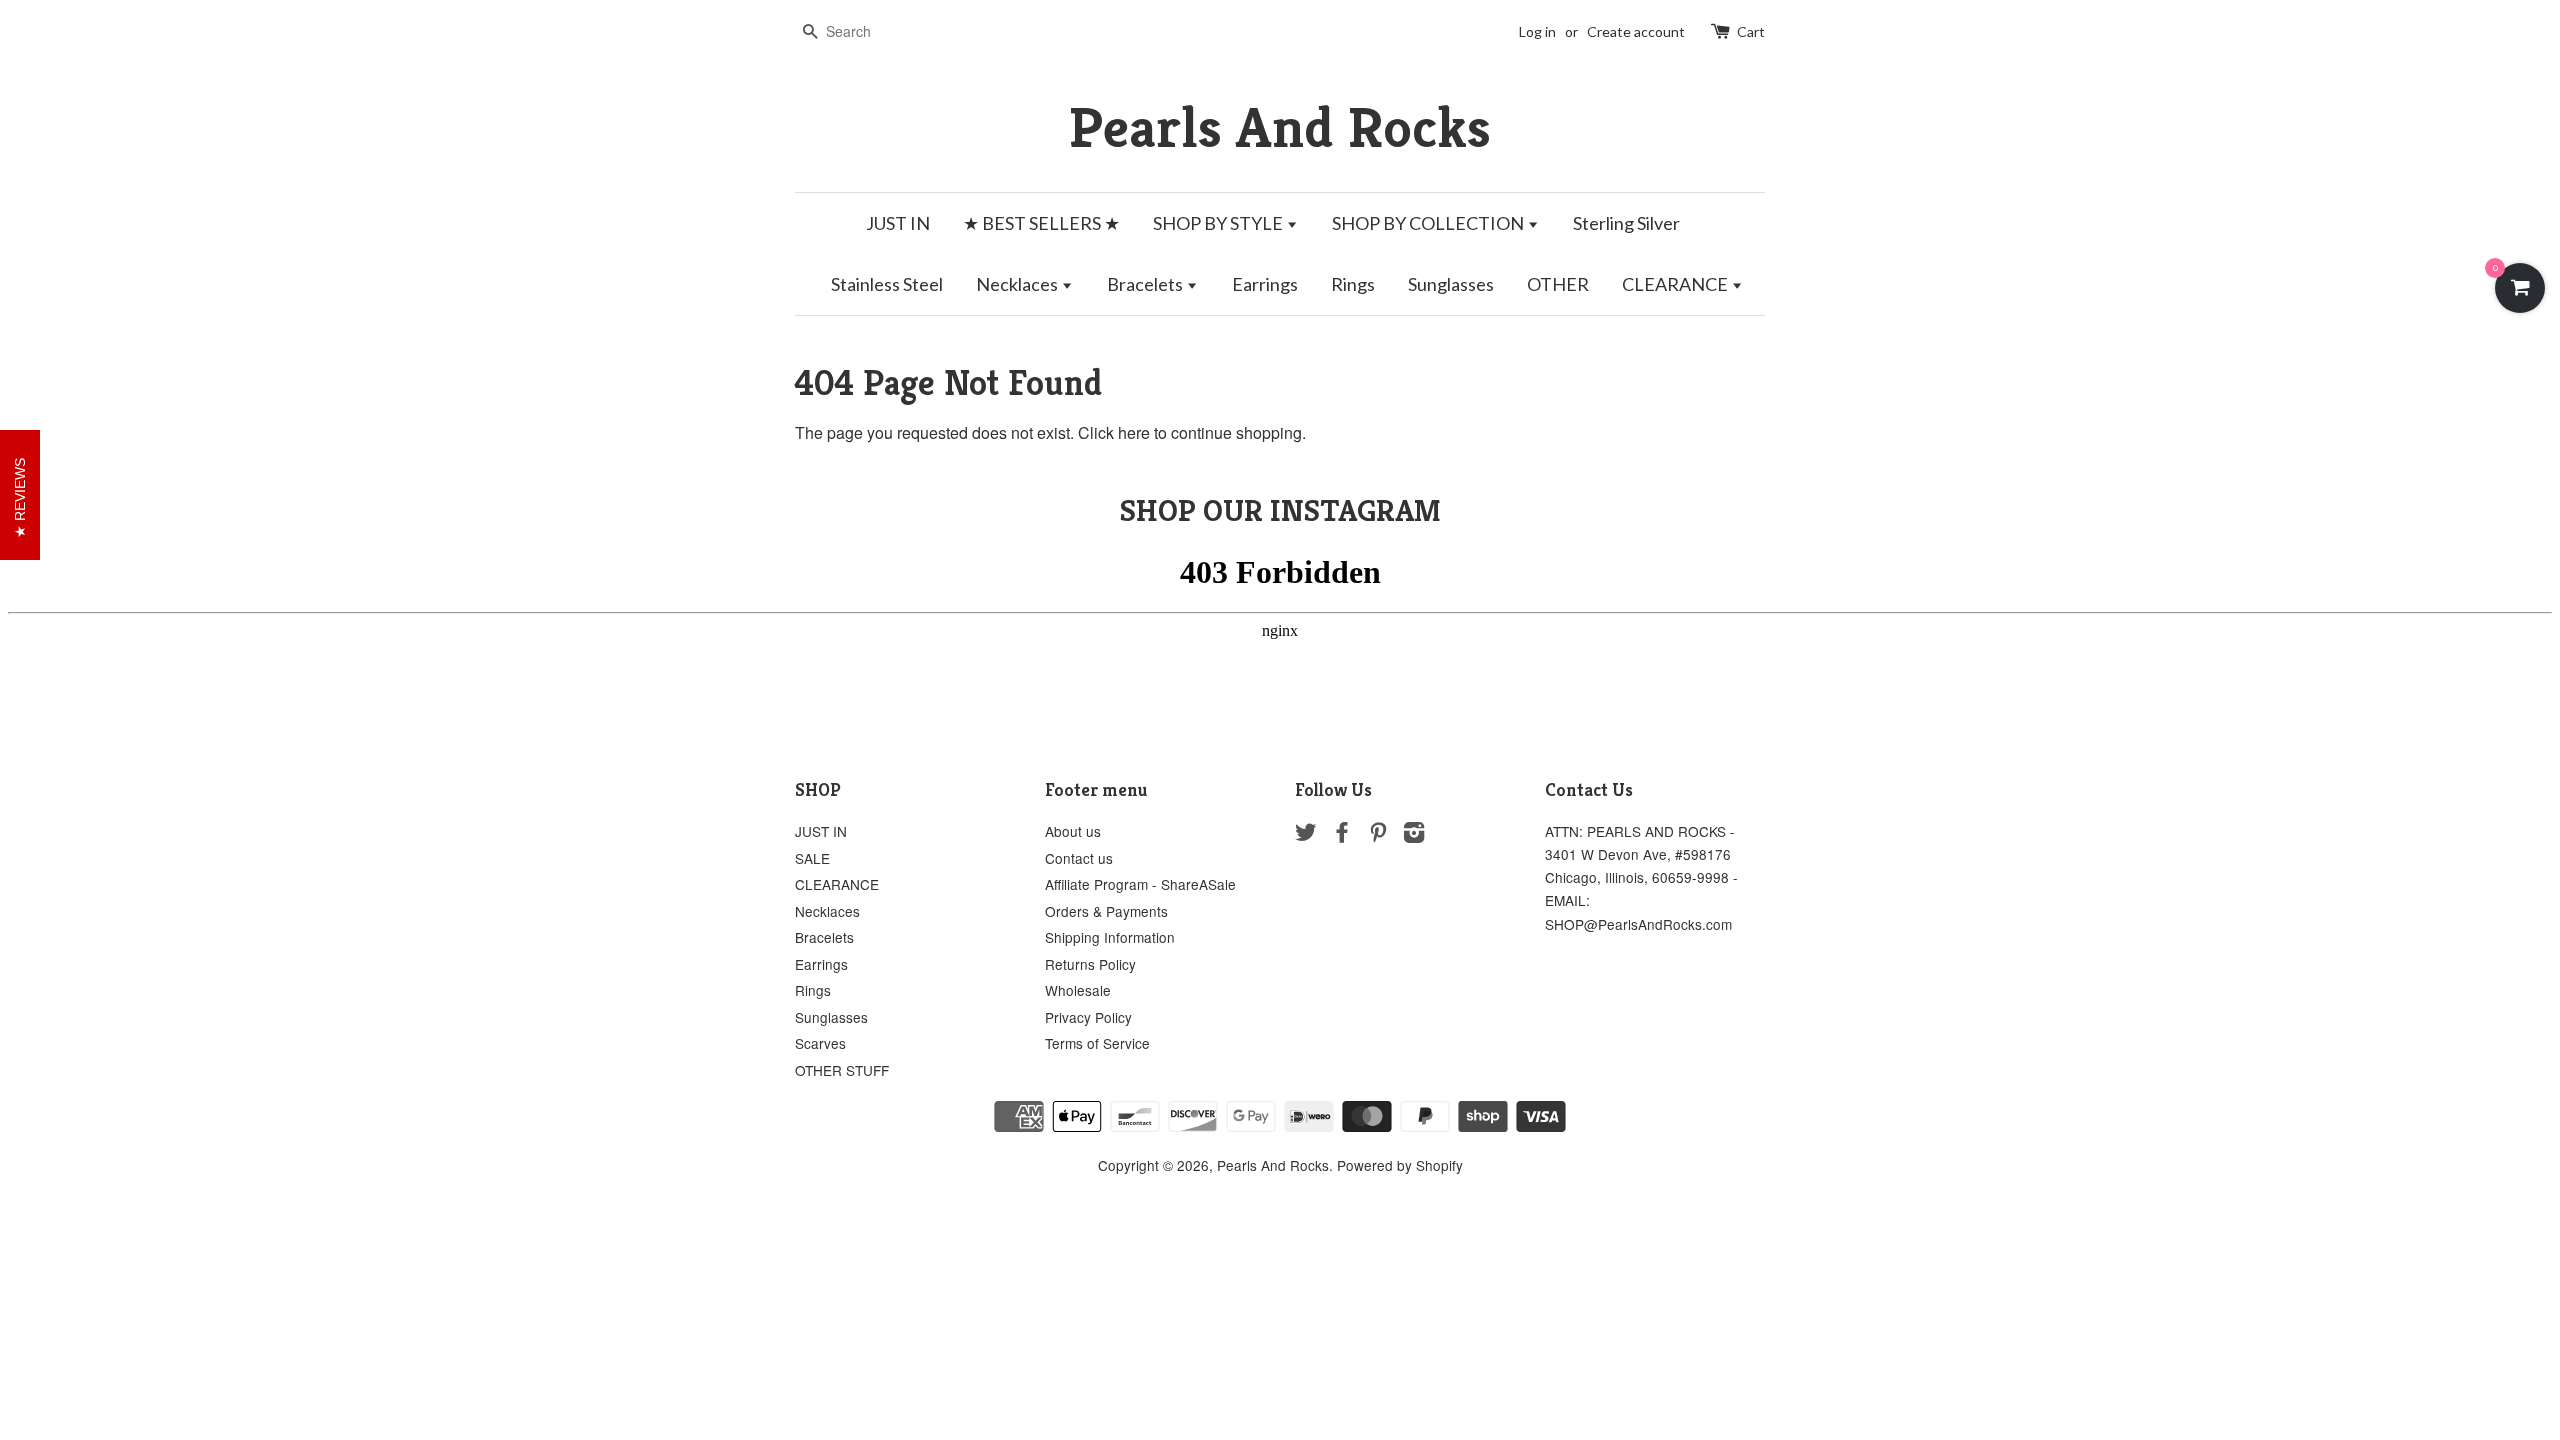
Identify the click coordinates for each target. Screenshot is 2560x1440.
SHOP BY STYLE (1219, 223)
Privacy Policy (1088, 1017)
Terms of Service (1097, 1043)
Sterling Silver (1626, 223)
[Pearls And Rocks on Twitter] (1306, 835)
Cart (1751, 31)
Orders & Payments (1106, 911)
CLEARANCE (1676, 284)
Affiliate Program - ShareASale (1140, 884)
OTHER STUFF (842, 1070)
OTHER (1558, 284)
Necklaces (1018, 284)
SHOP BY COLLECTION (1429, 223)
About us (1073, 831)
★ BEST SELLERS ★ (1041, 223)
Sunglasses (1451, 284)
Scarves (820, 1043)
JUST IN (898, 223)
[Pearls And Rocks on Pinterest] (1378, 835)
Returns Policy (1090, 964)
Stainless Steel (887, 284)
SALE (812, 858)
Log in (1537, 31)
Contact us (1079, 858)
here (1134, 432)
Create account (1636, 31)
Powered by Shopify (1400, 1165)
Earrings (1265, 284)
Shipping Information (1110, 937)
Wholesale (1078, 990)
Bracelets (1146, 284)
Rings (1353, 284)
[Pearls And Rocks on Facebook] (1342, 835)
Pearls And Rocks (1280, 127)
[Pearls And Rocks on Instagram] (1414, 835)
